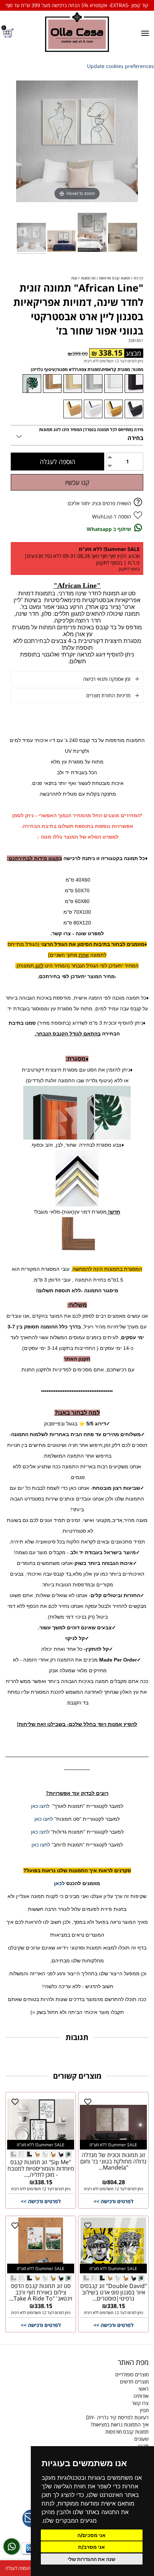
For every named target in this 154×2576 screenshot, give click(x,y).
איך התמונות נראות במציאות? (120, 2424)
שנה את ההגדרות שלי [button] (92, 2559)
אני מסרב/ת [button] (92, 2547)
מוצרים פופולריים (132, 2374)
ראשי (144, 2389)
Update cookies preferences (121, 66)
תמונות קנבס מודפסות (127, 2432)
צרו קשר (140, 2403)
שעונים (141, 2439)
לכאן (59, 1883)
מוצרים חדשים (134, 2382)
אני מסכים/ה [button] (92, 2535)
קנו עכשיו (77, 482)
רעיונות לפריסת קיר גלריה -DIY (117, 2417)
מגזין (144, 2410)
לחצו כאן (40, 1806)
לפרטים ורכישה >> (114, 2201)
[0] (9, 33)
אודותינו (141, 2396)
